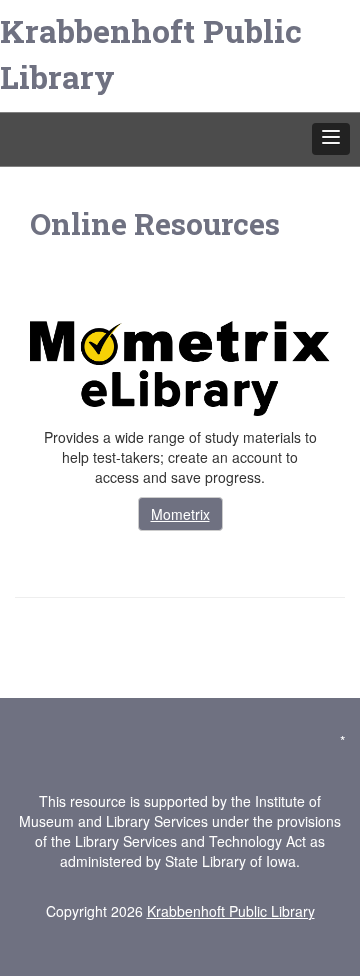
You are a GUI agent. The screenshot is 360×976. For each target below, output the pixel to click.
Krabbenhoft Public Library (151, 53)
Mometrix (180, 514)
